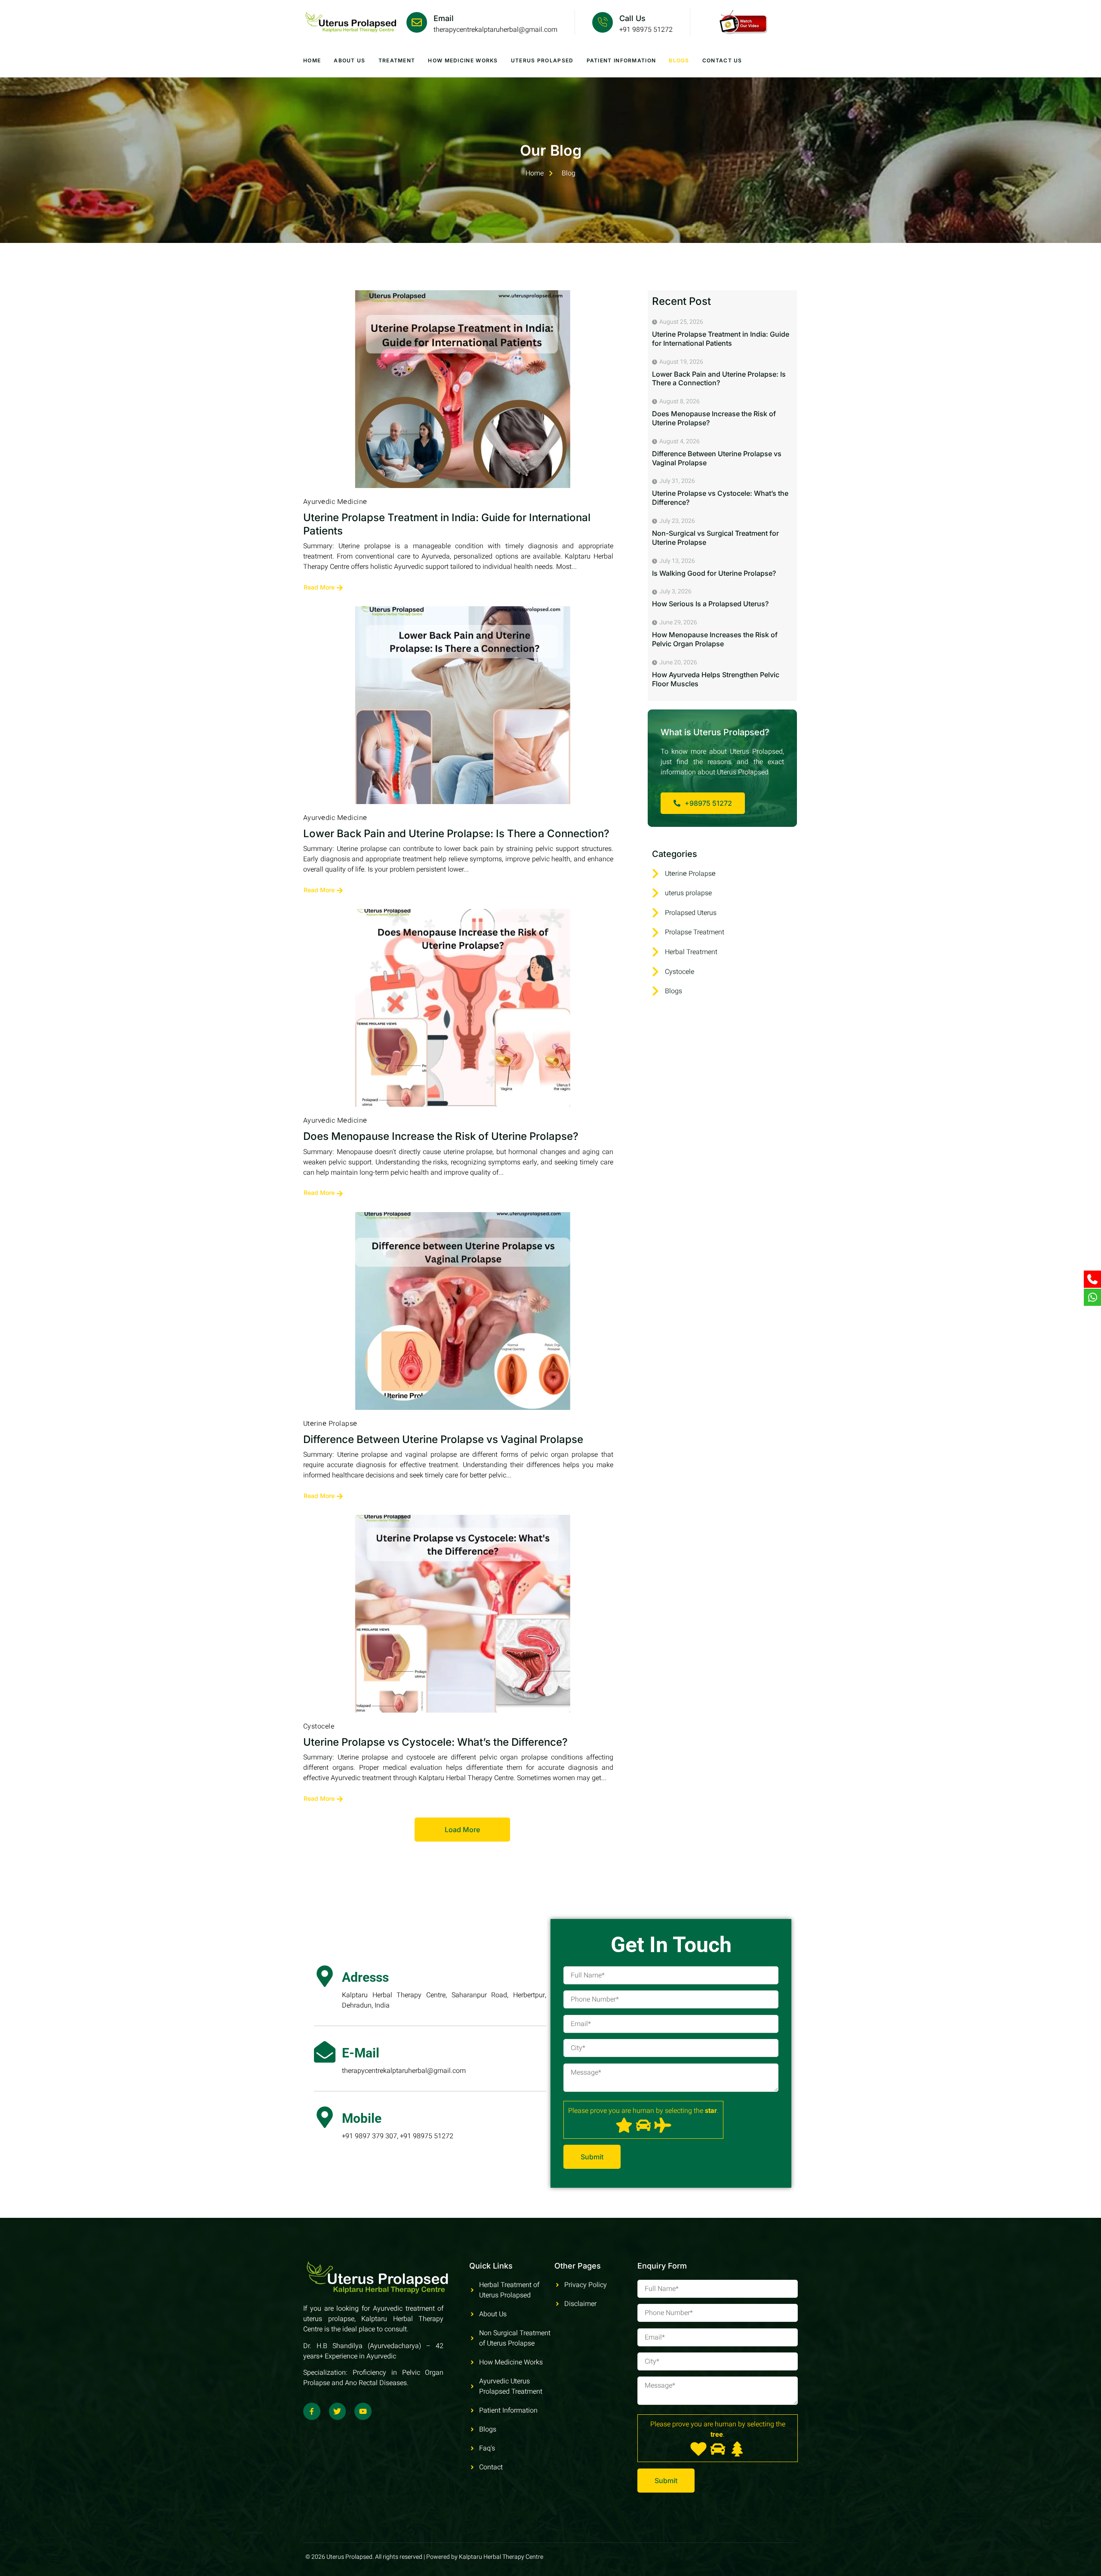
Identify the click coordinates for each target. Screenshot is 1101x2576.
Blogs (679, 60)
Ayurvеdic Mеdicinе (335, 502)
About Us (349, 60)
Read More (319, 587)
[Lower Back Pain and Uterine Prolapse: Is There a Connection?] (463, 705)
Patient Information (621, 60)
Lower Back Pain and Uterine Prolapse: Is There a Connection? (456, 834)
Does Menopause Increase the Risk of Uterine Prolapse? (441, 1136)
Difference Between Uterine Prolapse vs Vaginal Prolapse (443, 1439)
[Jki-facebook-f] (312, 2411)
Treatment (397, 60)
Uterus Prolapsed (542, 60)
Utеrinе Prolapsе (330, 1424)
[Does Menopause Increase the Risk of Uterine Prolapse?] (463, 1008)
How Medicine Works (463, 60)
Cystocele (319, 1726)
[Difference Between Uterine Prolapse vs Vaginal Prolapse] (463, 1311)
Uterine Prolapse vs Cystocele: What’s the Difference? (435, 1742)
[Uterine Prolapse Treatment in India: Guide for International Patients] (463, 389)
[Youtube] (363, 2411)
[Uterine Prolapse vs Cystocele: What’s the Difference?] (463, 1614)
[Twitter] (338, 2411)
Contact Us (722, 60)
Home (312, 60)
